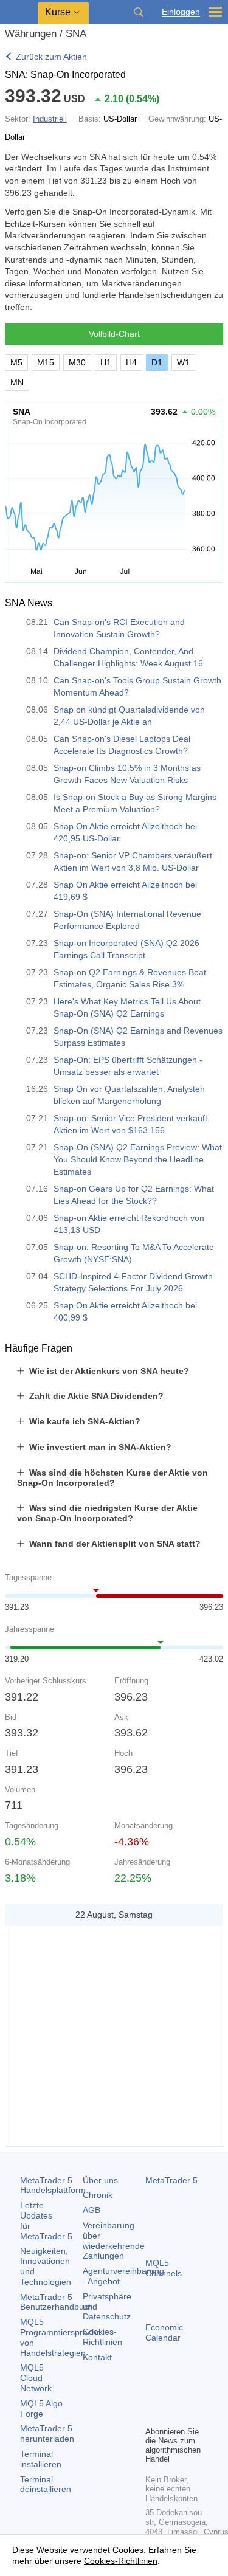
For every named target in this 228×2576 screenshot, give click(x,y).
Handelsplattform (53, 2185)
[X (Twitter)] (192, 2395)
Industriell (50, 119)
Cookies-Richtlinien (102, 2337)
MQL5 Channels (164, 2268)
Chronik (98, 2195)
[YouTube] (153, 2415)
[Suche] (139, 12)
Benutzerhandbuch (57, 2302)
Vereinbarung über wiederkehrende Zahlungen (114, 2240)
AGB (92, 2210)
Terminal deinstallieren (46, 2484)
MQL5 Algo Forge (41, 2409)
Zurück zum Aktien (51, 57)
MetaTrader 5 (171, 2180)
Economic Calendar (164, 2333)
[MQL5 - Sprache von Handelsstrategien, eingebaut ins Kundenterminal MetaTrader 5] (19, 12)
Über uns (100, 2180)
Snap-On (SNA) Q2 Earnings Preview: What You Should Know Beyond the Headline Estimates (138, 1159)
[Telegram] (172, 2395)
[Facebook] (153, 2395)
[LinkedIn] (172, 2415)
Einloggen (181, 12)
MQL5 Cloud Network (36, 2378)
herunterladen (47, 2433)
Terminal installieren (41, 2459)
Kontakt (97, 2357)
